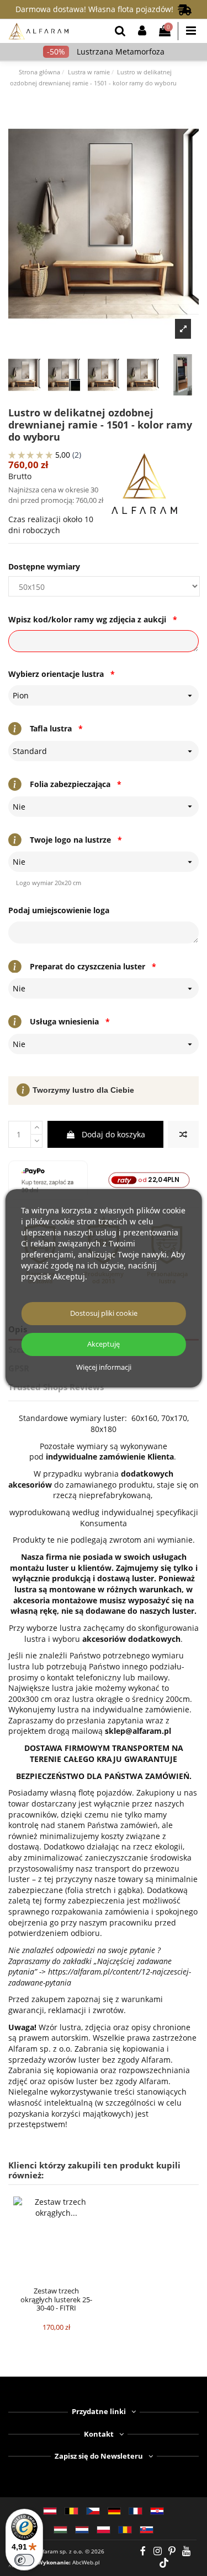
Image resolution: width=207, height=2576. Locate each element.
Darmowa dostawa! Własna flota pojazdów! (97, 9)
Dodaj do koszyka (113, 1134)
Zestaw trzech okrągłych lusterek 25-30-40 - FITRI (56, 2299)
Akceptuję (104, 1344)
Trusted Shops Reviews (56, 1387)
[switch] (24, 2560)
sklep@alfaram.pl (138, 1731)
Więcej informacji (104, 1368)
